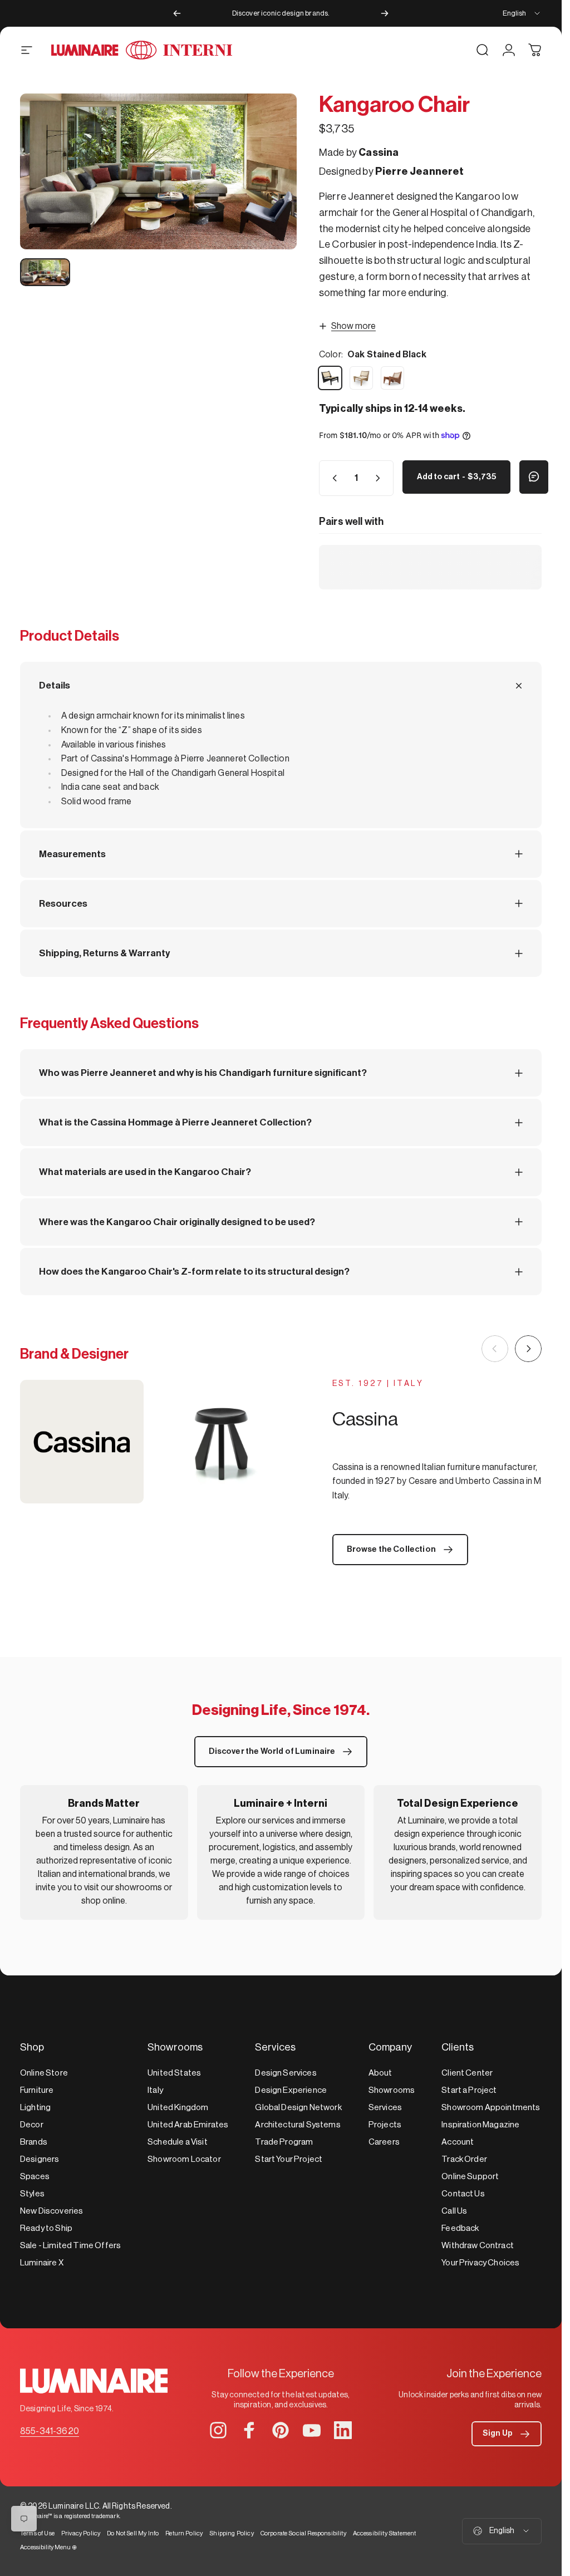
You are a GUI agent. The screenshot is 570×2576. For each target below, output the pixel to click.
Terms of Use (37, 2533)
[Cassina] (151, 1442)
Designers (40, 2159)
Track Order (464, 2159)
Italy (155, 2090)
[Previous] (177, 13)
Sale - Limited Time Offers (70, 2246)
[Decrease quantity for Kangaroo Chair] (332, 478)
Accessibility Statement (385, 2533)
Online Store (44, 2073)
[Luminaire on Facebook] (249, 2430)
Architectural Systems (298, 2125)
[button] (507, 2434)
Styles (32, 2194)
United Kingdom (178, 2108)
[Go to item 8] (45, 272)
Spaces (35, 2177)
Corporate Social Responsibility (303, 2533)
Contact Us (463, 2194)
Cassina (379, 153)
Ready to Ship (46, 2228)
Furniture (37, 2090)
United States (174, 2073)
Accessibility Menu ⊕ (48, 2547)
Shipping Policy (231, 2533)
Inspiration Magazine (480, 2125)
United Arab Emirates (188, 2125)
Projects (385, 2125)
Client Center (467, 2073)
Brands (34, 2142)
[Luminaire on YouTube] (312, 2430)
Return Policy (184, 2533)
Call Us (454, 2211)
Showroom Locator (184, 2159)
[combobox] (522, 13)
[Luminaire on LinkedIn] (343, 2430)
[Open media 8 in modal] (158, 171)
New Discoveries (51, 2211)
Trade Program (284, 2142)
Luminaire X (42, 2263)
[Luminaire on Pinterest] (281, 2430)
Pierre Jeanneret (420, 171)
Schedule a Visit (178, 2142)
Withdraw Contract (478, 2246)
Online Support (470, 2177)
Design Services (286, 2073)
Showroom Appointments (491, 2108)
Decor (32, 2125)
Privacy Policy (81, 2533)
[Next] (385, 13)
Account (458, 2142)
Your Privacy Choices (480, 2263)
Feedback (460, 2228)
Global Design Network (298, 2108)
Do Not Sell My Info (133, 2533)
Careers (384, 2142)
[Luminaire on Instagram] (218, 2430)
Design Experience (291, 2090)
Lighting (35, 2108)
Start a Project (469, 2090)
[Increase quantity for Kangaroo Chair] (380, 478)
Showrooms (392, 2090)
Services (385, 2108)
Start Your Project (289, 2159)
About (380, 2073)
